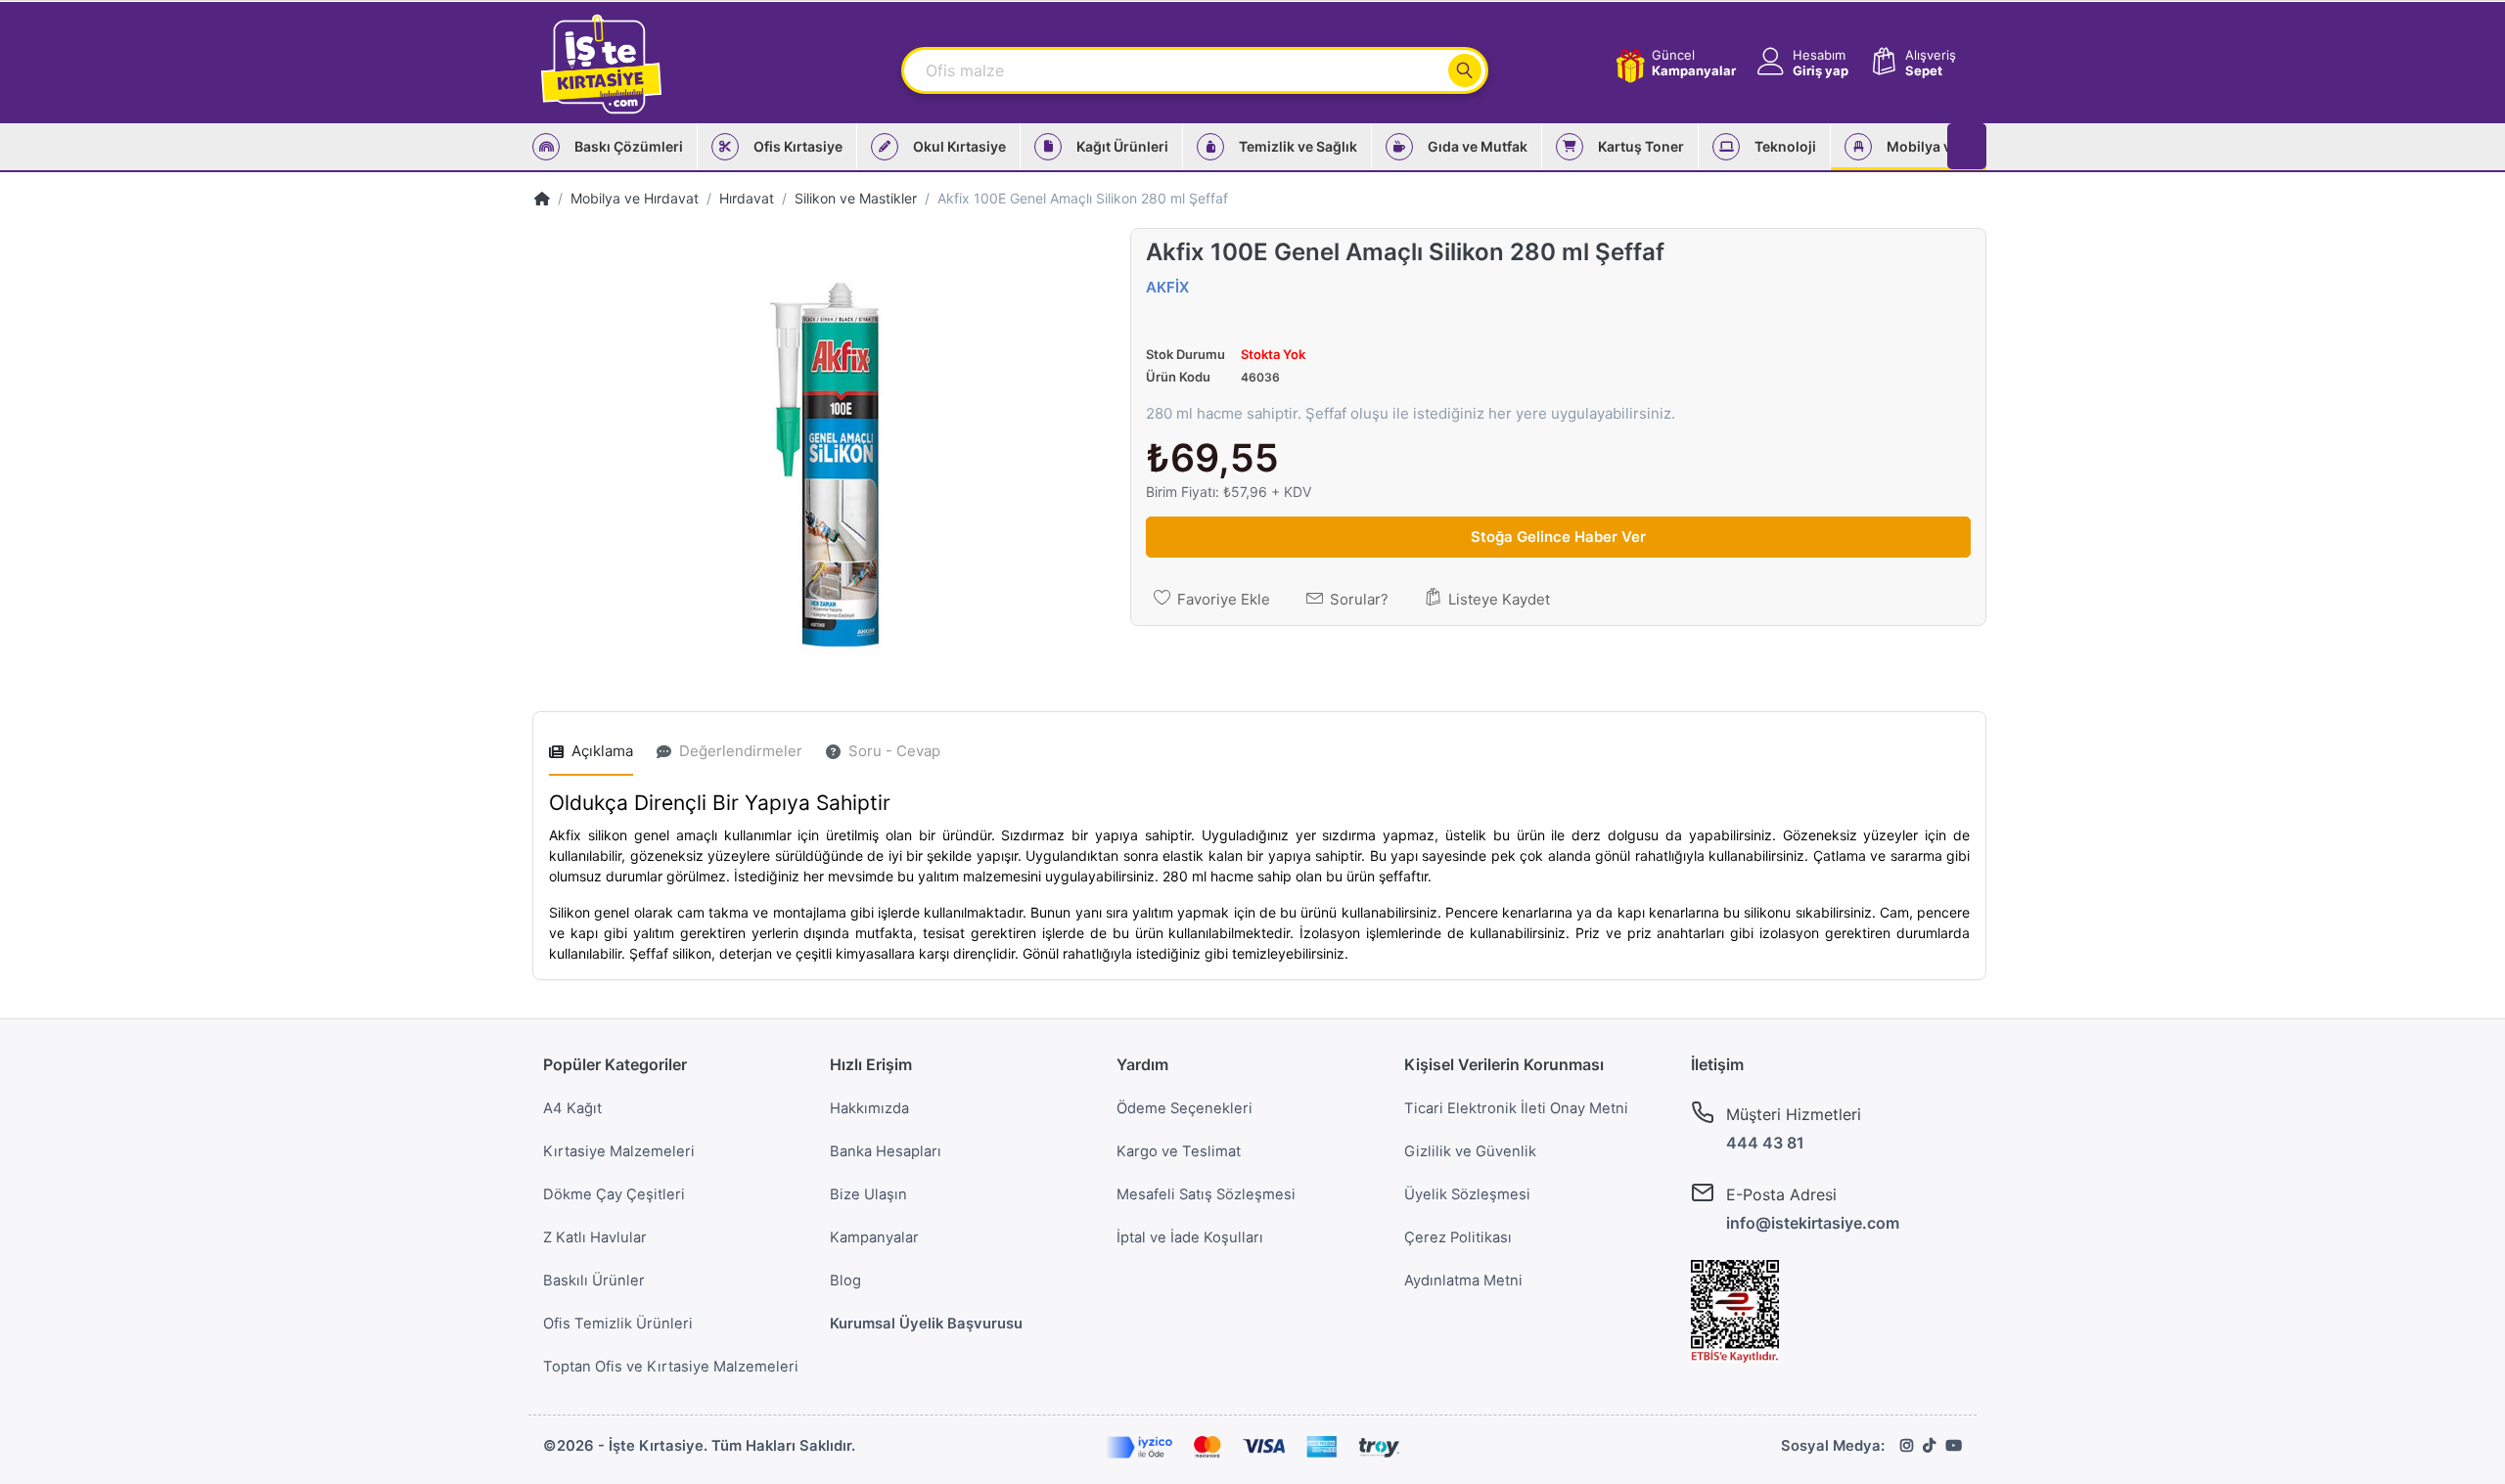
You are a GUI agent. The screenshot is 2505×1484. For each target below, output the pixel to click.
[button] (1801, 63)
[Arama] (1465, 70)
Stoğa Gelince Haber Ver (1558, 537)
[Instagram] (1907, 1446)
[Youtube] (1954, 1446)
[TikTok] (1929, 1446)
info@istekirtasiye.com (1813, 1223)
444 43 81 (1765, 1143)
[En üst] (542, 198)
